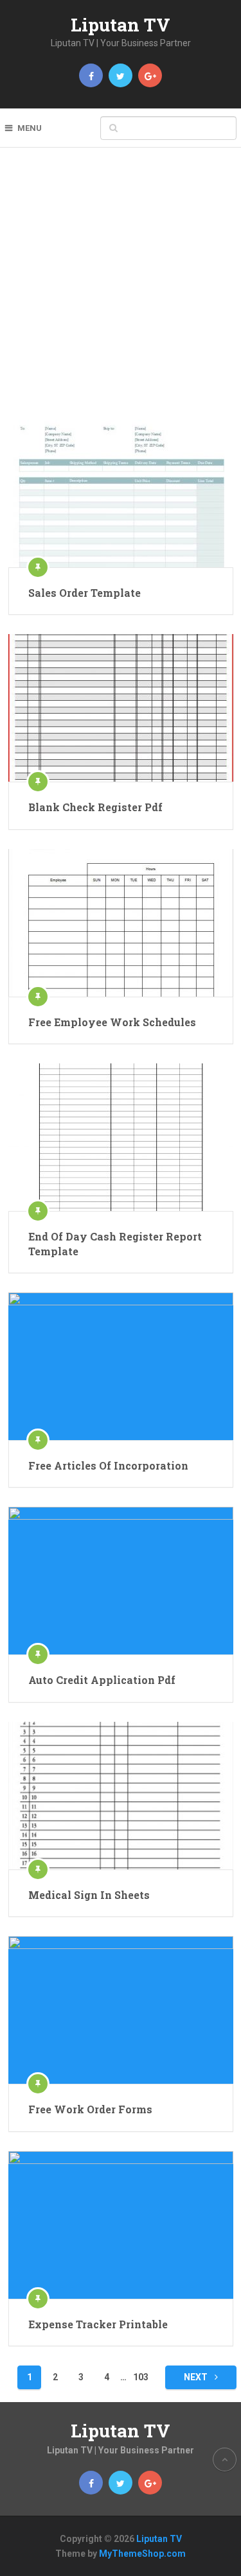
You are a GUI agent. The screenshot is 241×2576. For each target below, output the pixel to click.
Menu (30, 128)
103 (141, 2377)
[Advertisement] (121, 293)
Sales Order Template (85, 593)
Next (197, 2377)
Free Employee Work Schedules (112, 1022)
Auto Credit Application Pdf (102, 1680)
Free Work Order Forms (90, 2109)
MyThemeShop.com (142, 2554)
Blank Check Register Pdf (95, 807)
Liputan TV (121, 25)
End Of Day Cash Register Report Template (115, 1243)
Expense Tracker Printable (98, 2324)
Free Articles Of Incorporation (108, 1465)
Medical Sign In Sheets (89, 1895)
